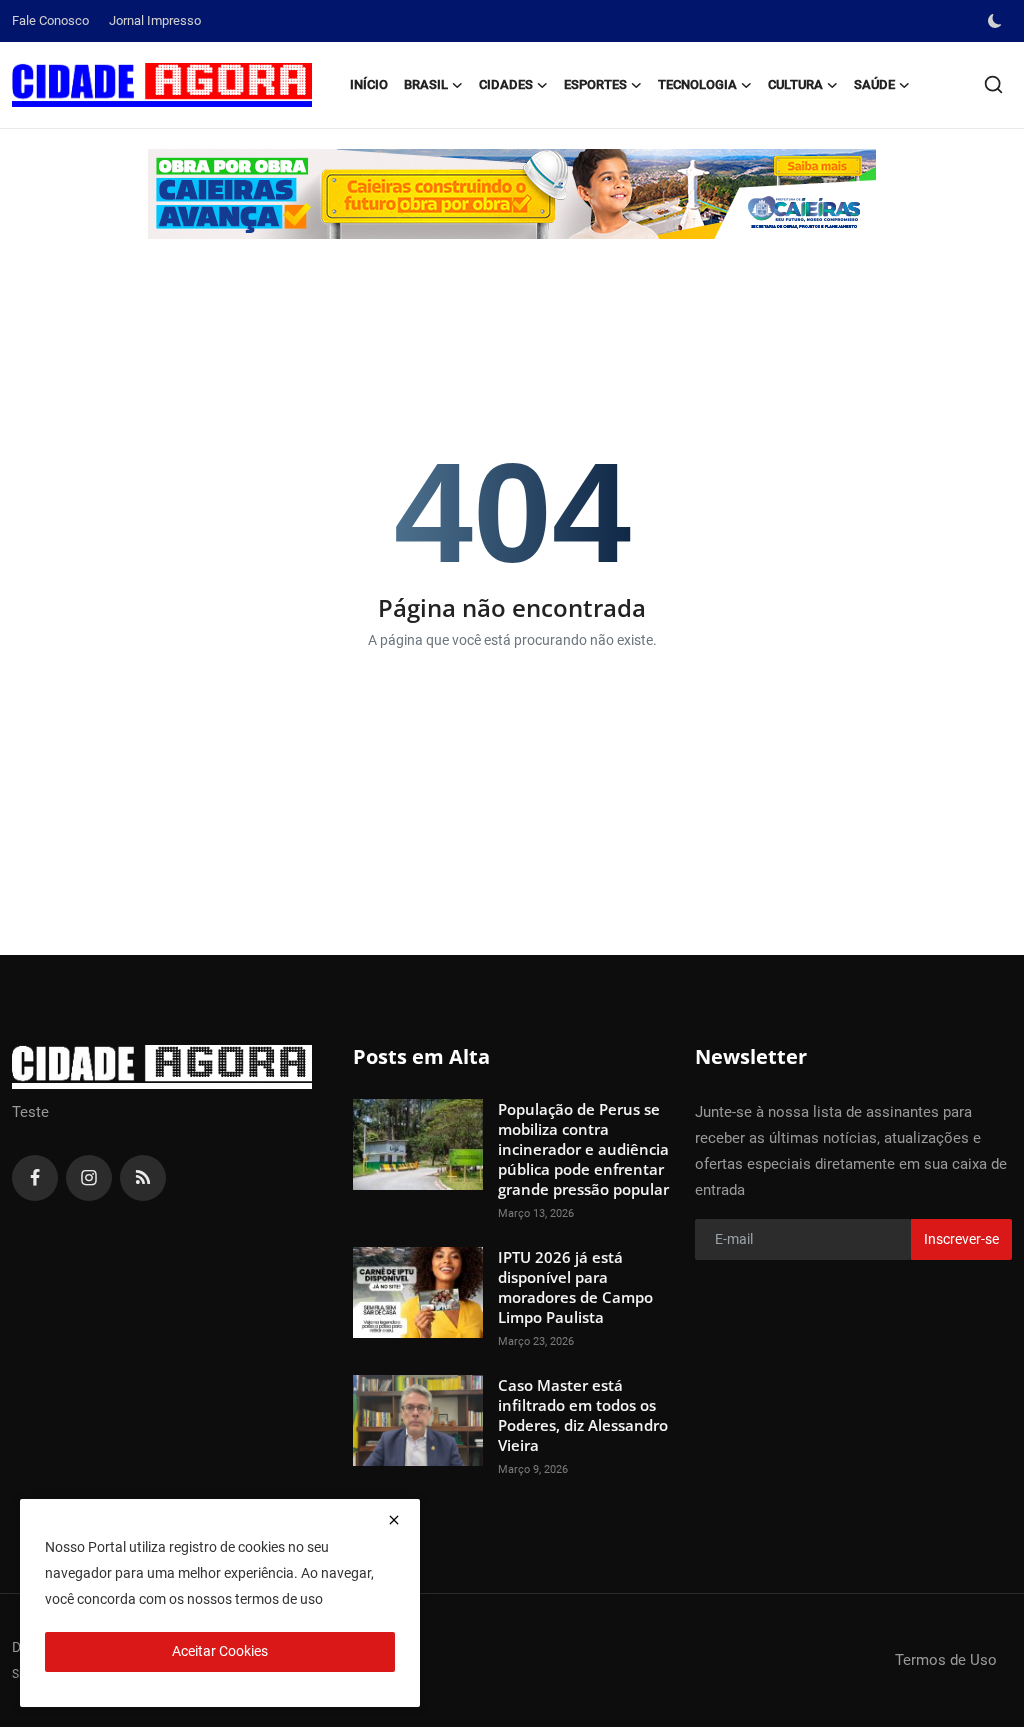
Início (369, 84)
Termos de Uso (946, 1660)
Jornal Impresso (155, 20)
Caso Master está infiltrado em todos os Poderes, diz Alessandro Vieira (583, 1415)
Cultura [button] (795, 84)
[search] (993, 84)
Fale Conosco (50, 20)
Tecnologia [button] (697, 84)
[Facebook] (35, 1178)
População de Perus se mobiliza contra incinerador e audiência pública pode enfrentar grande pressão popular (583, 1149)
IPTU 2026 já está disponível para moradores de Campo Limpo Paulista (575, 1287)
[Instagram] (89, 1178)
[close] (394, 1520)
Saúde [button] (874, 84)
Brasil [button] (426, 84)
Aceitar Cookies (220, 1651)
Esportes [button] (595, 84)
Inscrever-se (961, 1239)
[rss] (143, 1178)
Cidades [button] (506, 84)
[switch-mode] (997, 21)
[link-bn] (512, 194)
